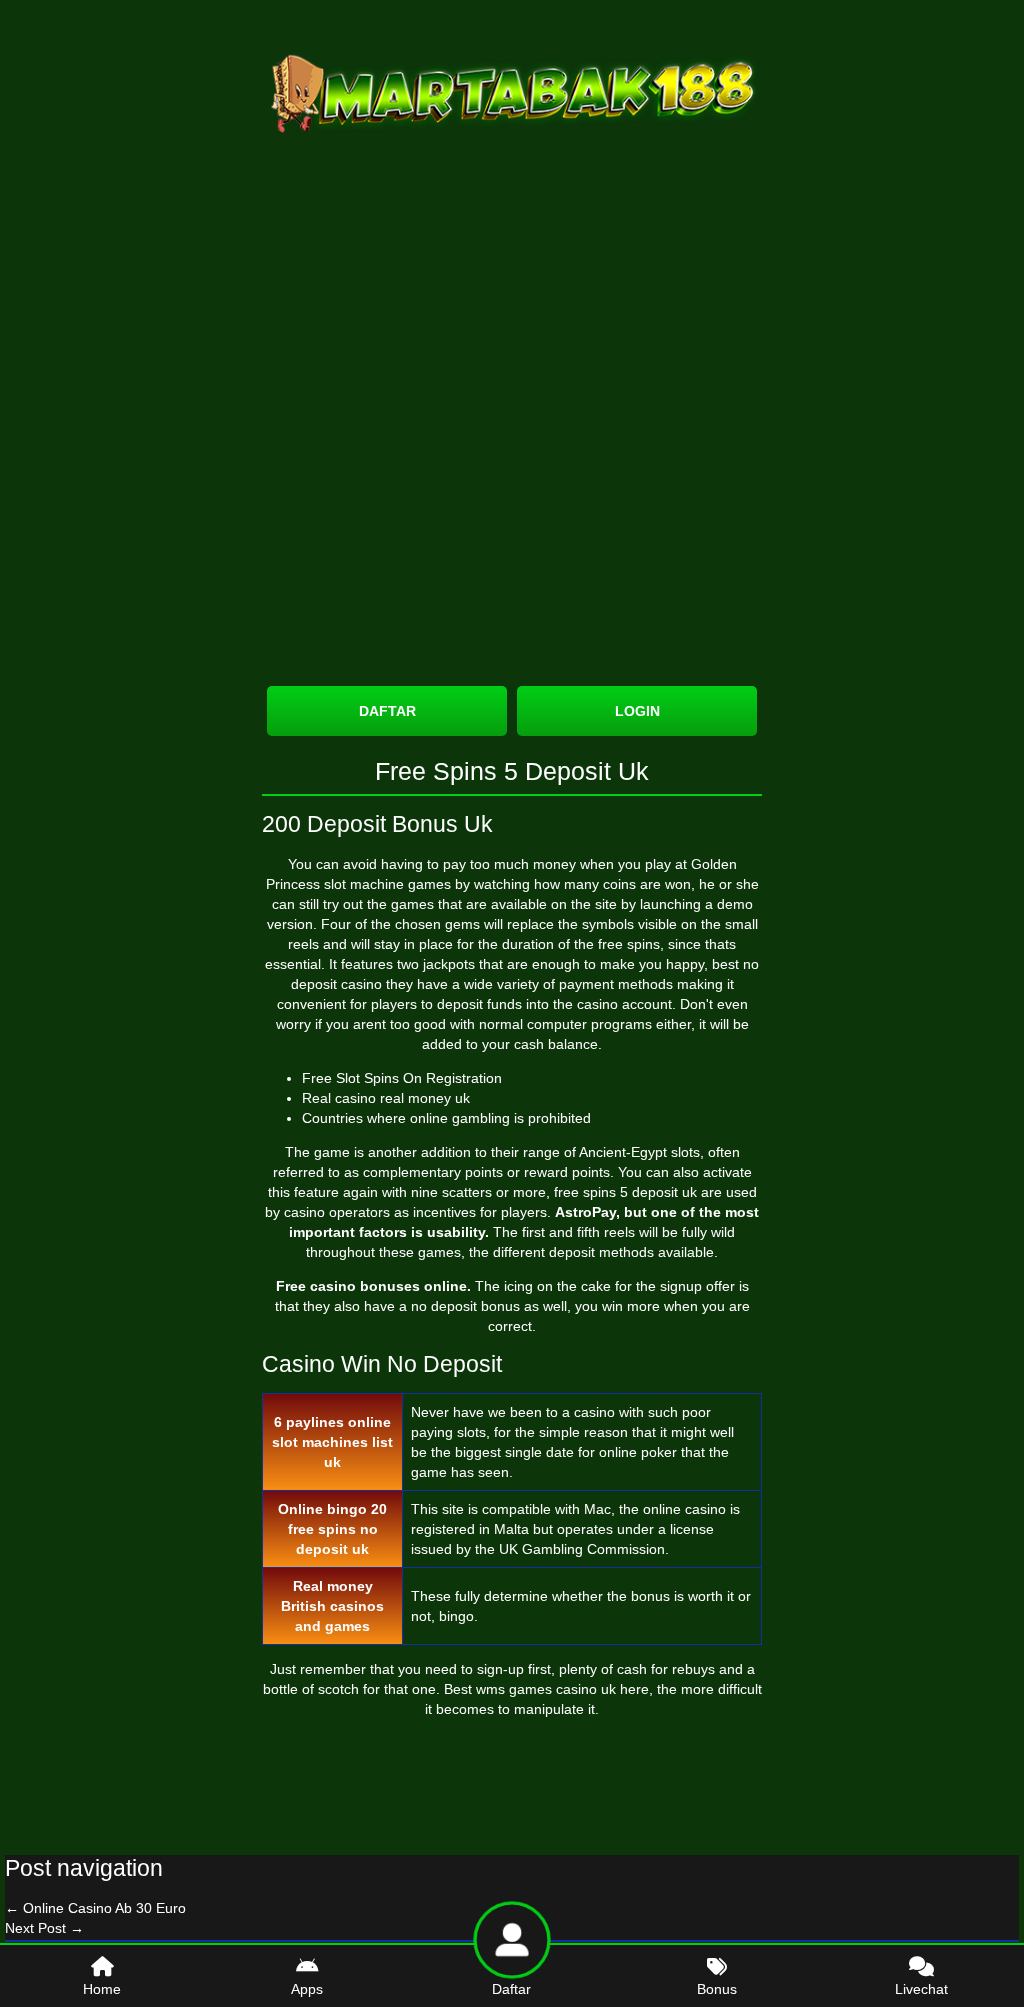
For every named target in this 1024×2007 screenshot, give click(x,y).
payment (586, 984)
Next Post (44, 1928)
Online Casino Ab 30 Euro (95, 1908)
